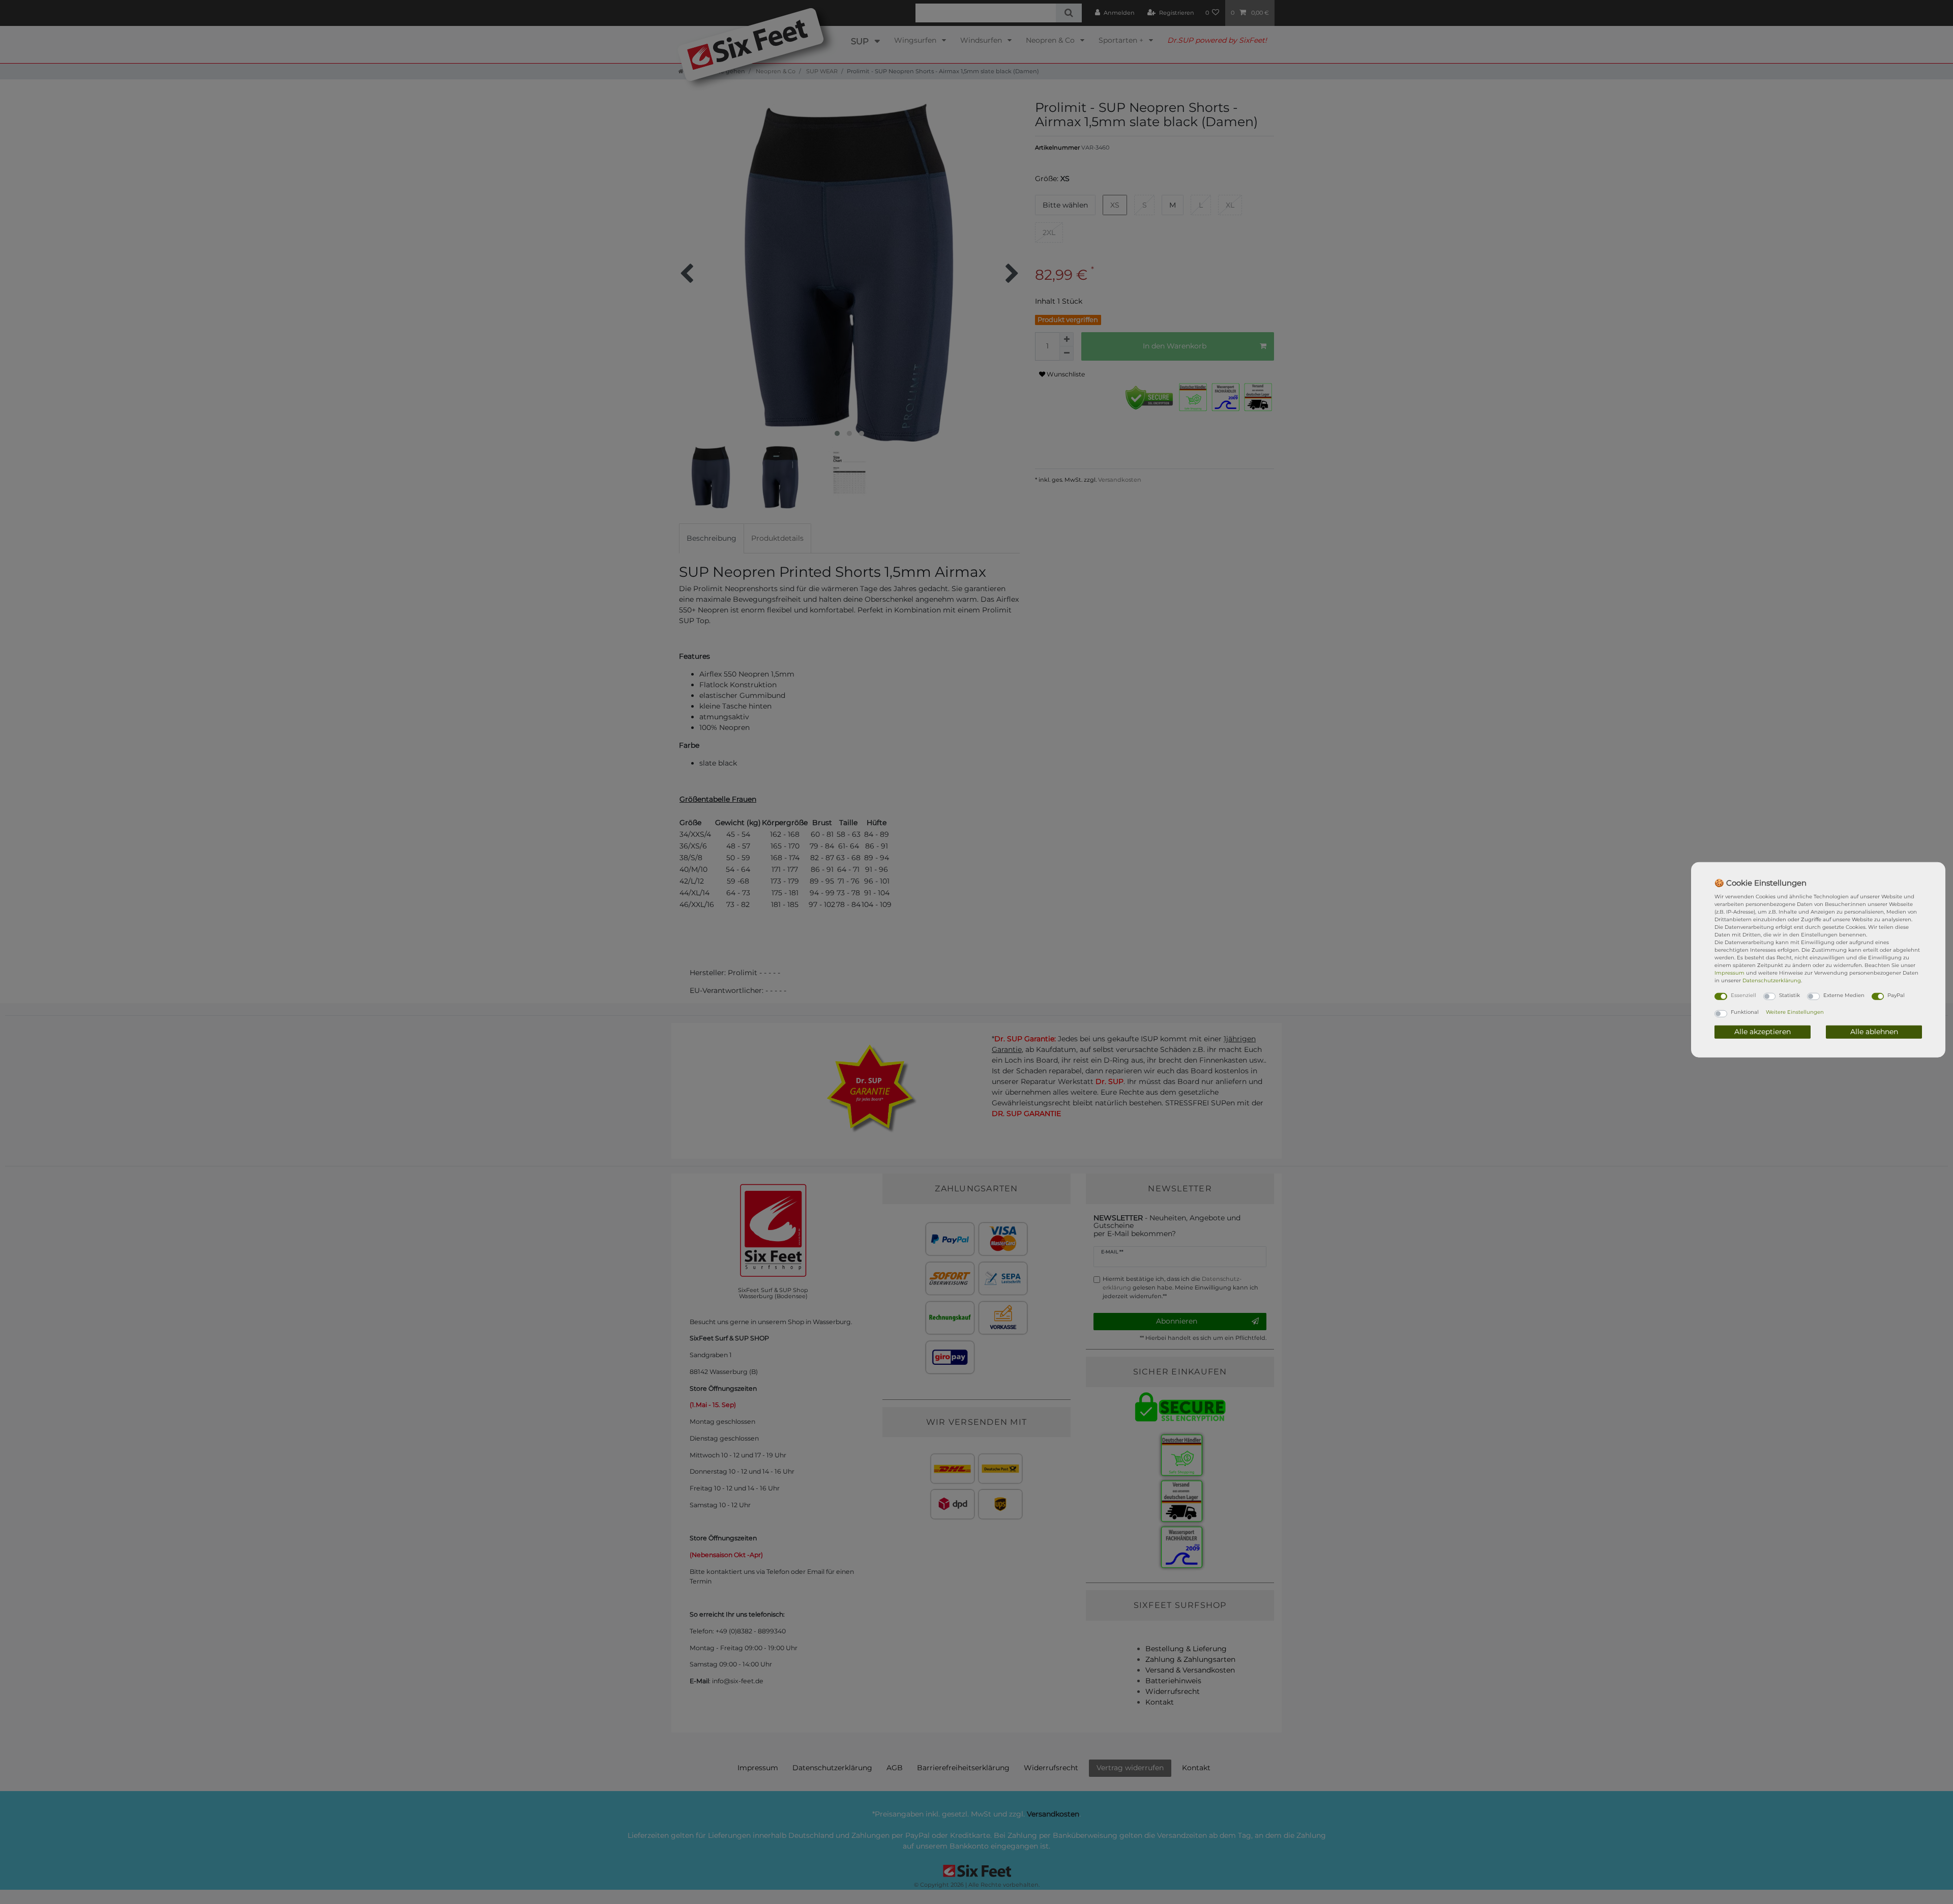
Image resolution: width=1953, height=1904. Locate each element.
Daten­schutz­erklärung (1772, 980)
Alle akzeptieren (1763, 1032)
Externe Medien (1844, 995)
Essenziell (1743, 995)
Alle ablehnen (1874, 1032)
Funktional (1745, 1012)
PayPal (1896, 995)
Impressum (1729, 972)
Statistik (1789, 995)
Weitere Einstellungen (1795, 1012)
